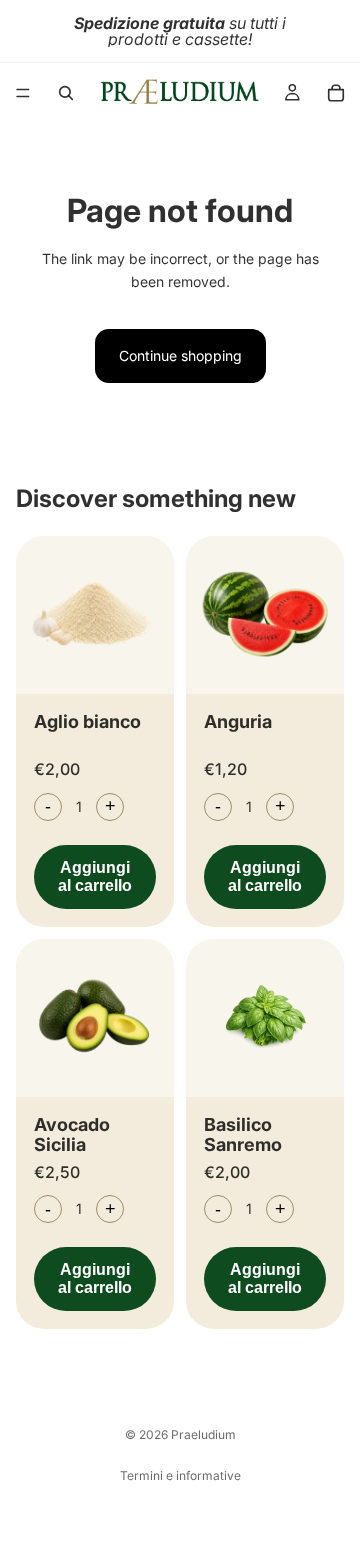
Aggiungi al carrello (95, 876)
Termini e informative (180, 1475)
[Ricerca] (66, 93)
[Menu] (23, 93)
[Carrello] (336, 93)
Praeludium (203, 1434)
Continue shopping (180, 355)
